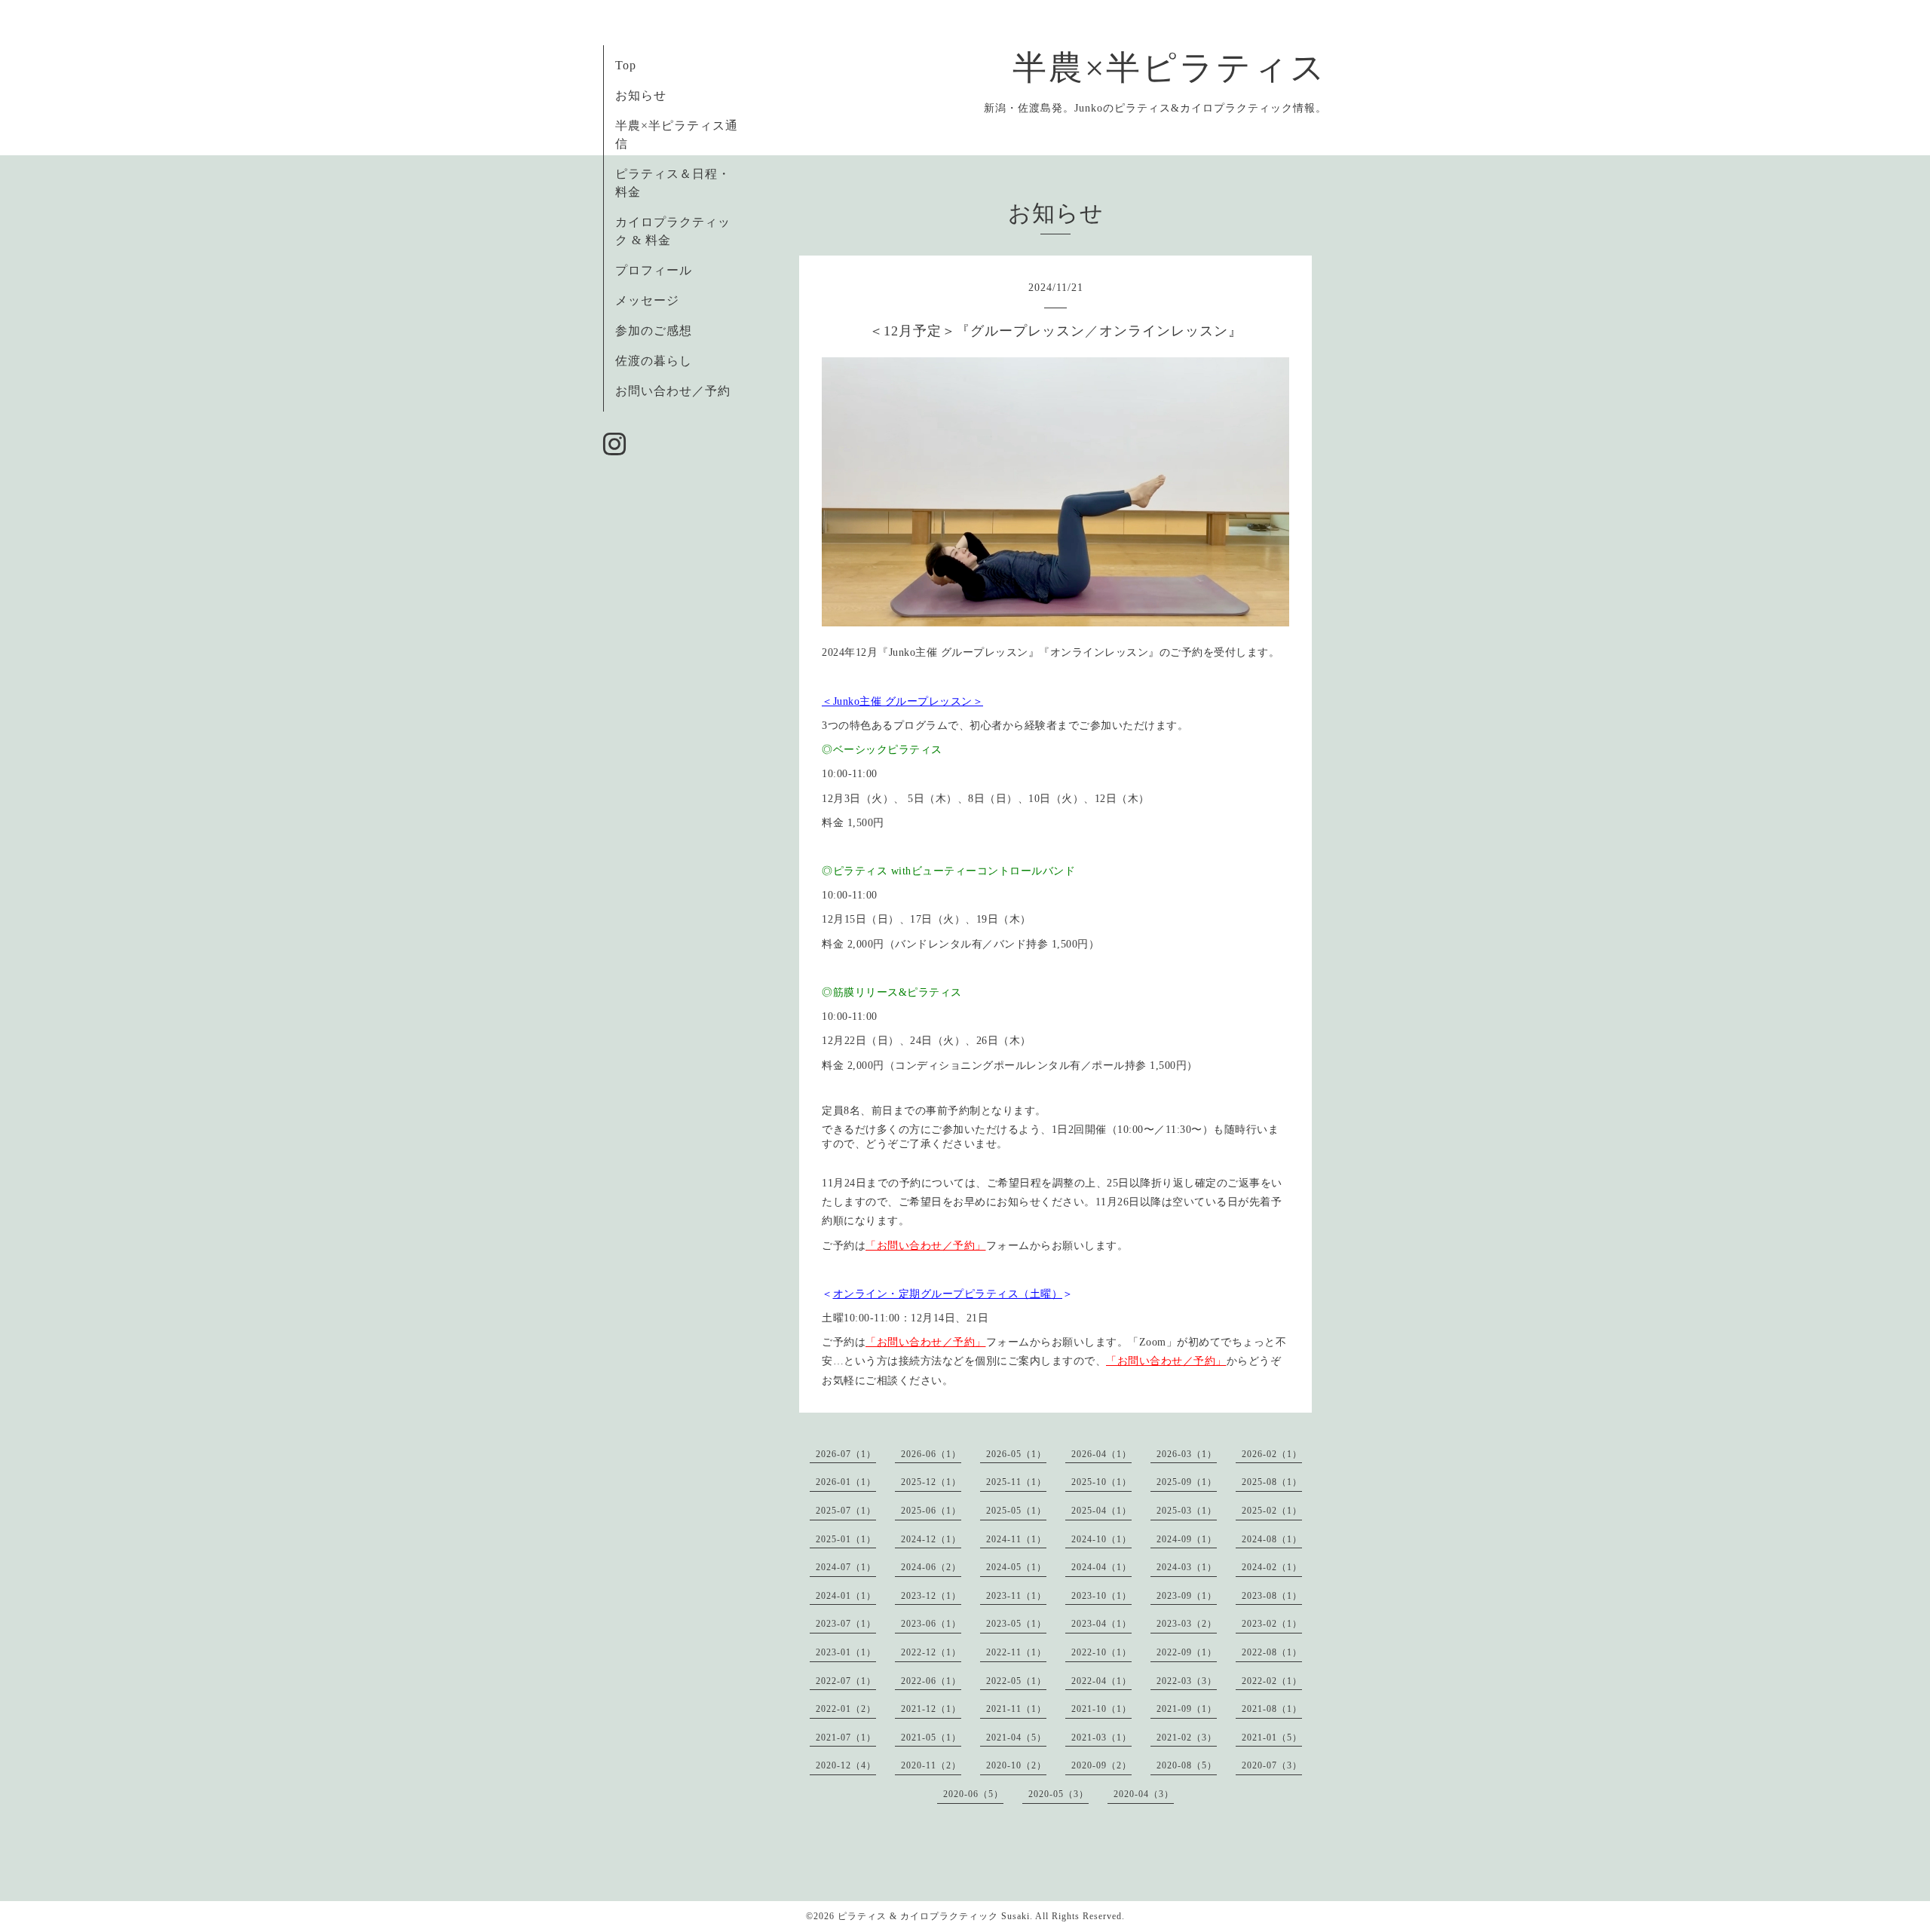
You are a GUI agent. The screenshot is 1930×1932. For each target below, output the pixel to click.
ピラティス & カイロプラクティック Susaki (934, 1916)
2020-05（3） (1058, 1794)
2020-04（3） (1144, 1794)
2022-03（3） (1187, 1681)
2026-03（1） (1187, 1454)
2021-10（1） (1101, 1709)
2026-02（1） (1272, 1454)
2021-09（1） (1187, 1709)
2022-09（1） (1187, 1652)
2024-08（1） (1272, 1539)
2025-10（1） (1101, 1482)
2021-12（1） (931, 1709)
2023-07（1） (846, 1624)
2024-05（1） (1016, 1567)
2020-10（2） (1016, 1765)
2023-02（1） (1272, 1624)
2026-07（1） (846, 1454)
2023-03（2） (1187, 1624)
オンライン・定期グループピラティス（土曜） (948, 1294)
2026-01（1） (846, 1482)
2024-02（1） (1272, 1567)
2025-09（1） (1187, 1482)
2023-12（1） (931, 1596)
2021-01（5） (1272, 1738)
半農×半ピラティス (1170, 68)
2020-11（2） (931, 1765)
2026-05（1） (1016, 1454)
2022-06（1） (931, 1681)
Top (626, 65)
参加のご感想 (654, 331)
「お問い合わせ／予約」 (926, 1246)
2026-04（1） (1101, 1454)
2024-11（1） (1016, 1539)
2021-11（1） (1016, 1709)
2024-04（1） (1101, 1567)
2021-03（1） (1101, 1738)
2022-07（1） (846, 1681)
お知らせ (641, 95)
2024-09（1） (1187, 1539)
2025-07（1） (846, 1511)
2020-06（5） (973, 1794)
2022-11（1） (1016, 1652)
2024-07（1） (846, 1567)
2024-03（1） (1187, 1567)
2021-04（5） (1016, 1738)
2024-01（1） (846, 1596)
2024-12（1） (931, 1539)
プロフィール (654, 270)
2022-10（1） (1101, 1652)
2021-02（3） (1187, 1738)
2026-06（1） (931, 1454)
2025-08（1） (1272, 1482)
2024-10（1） (1101, 1539)
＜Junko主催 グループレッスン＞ (902, 701)
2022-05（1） (1016, 1681)
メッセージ (647, 300)
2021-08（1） (1272, 1709)
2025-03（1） (1187, 1511)
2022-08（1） (1272, 1652)
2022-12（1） (931, 1652)
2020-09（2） (1101, 1765)
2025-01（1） (846, 1539)
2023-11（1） (1016, 1596)
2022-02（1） (1272, 1681)
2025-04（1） (1101, 1511)
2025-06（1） (931, 1511)
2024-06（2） (931, 1567)
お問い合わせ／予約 (673, 391)
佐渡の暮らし (654, 361)
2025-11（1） (1016, 1482)
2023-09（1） (1187, 1596)
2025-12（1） (931, 1482)
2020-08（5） (1187, 1765)
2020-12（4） (846, 1765)
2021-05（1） (931, 1738)
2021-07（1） (846, 1738)
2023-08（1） (1272, 1596)
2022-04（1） (1101, 1681)
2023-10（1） (1101, 1596)
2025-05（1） (1016, 1511)
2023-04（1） (1101, 1624)
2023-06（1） (931, 1624)
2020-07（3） (1272, 1765)
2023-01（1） (846, 1652)
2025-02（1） (1272, 1511)
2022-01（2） (846, 1709)
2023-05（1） (1016, 1624)
